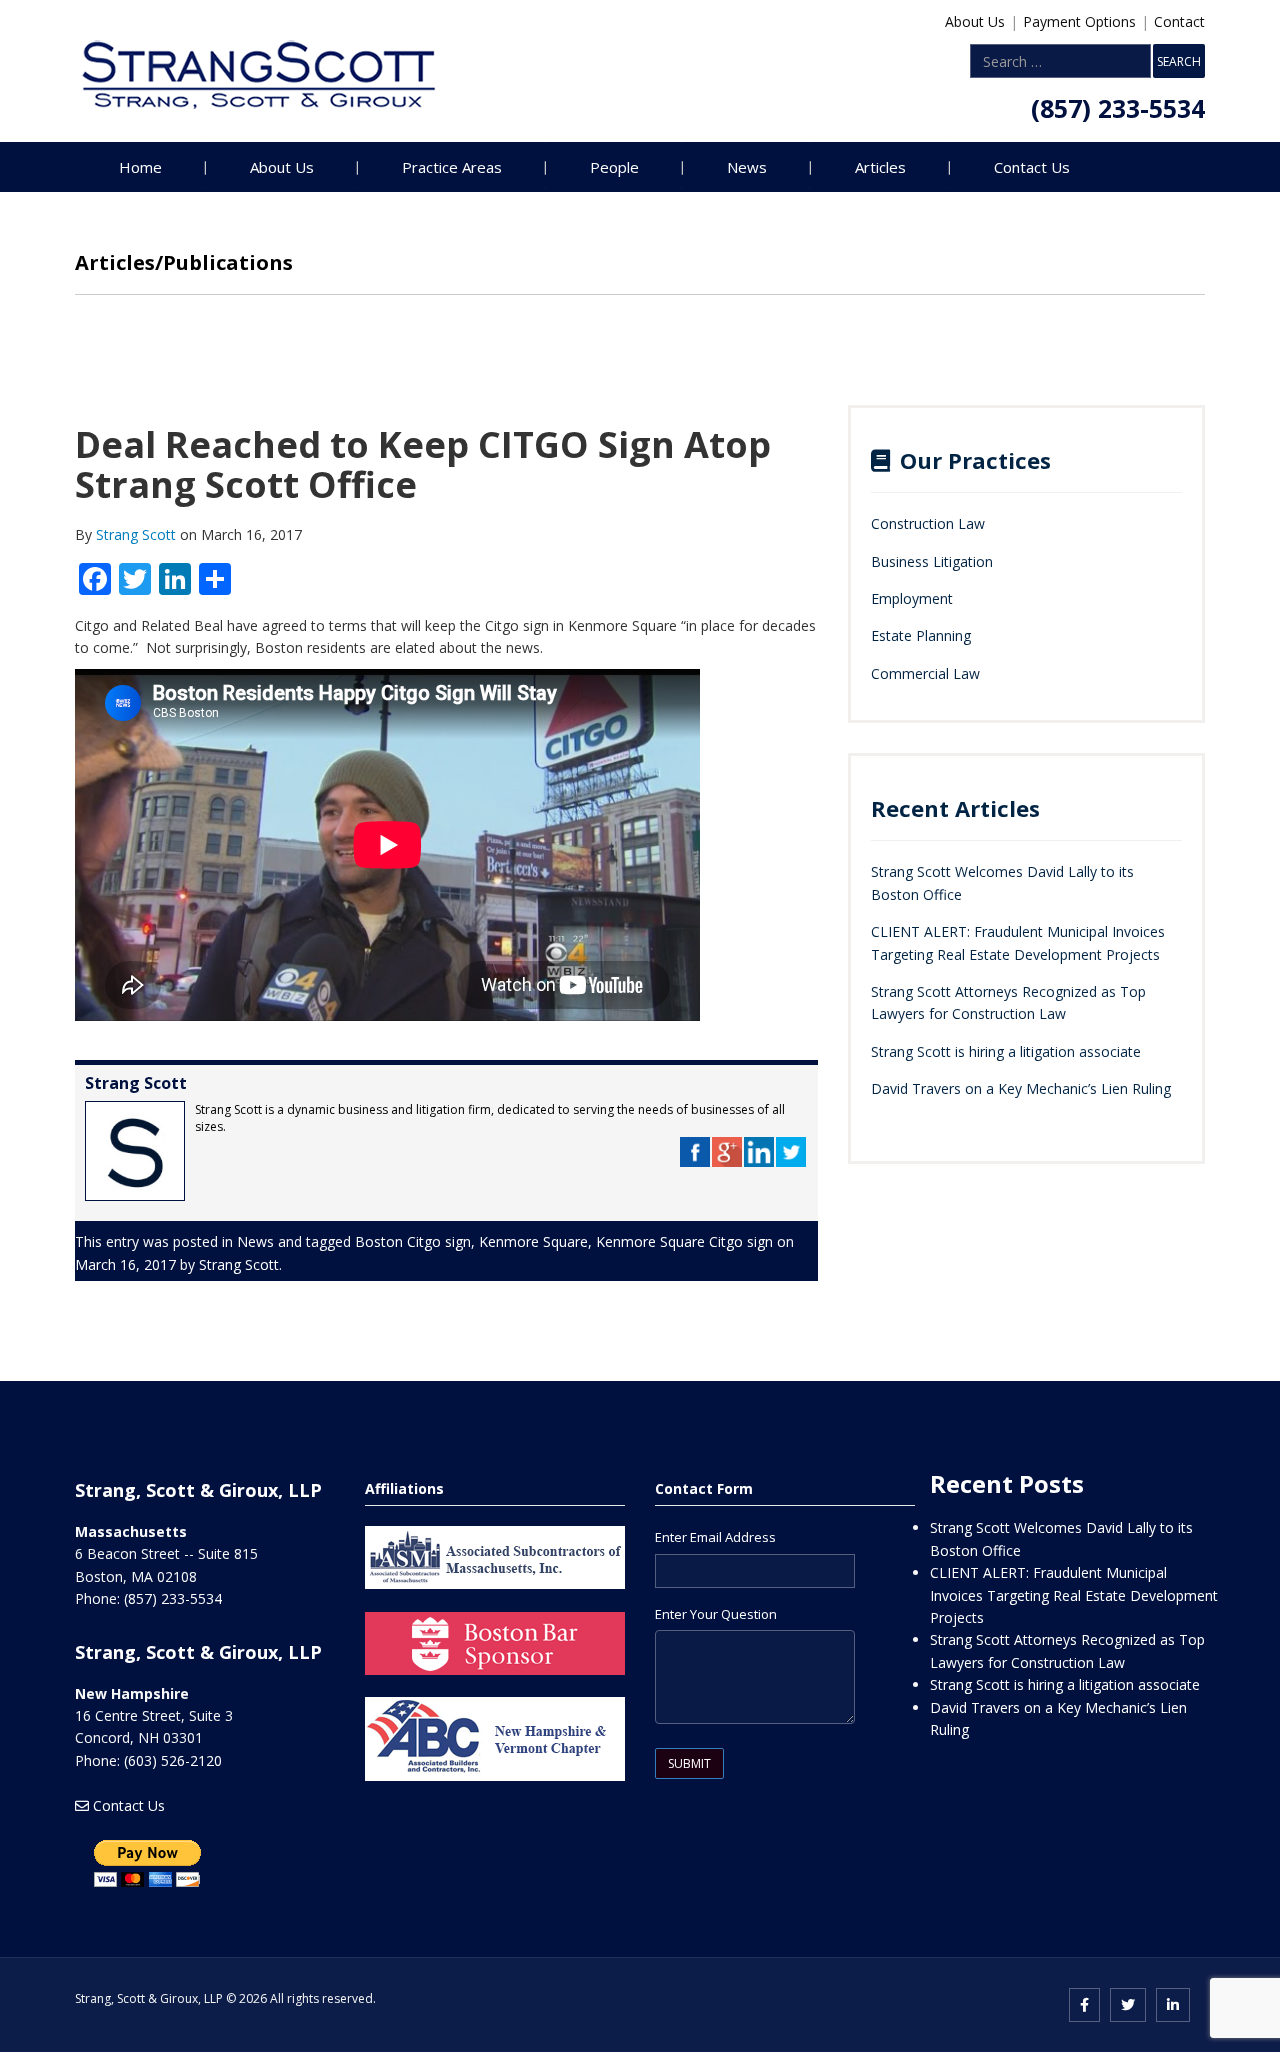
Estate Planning (921, 635)
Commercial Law (925, 673)
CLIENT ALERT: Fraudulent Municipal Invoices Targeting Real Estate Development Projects (1074, 1595)
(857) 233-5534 (1118, 108)
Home (140, 167)
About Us (975, 21)
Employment (912, 598)
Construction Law (928, 523)
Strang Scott (138, 534)
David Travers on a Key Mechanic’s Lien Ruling (1021, 1088)
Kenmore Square (533, 1241)
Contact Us (1032, 167)
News (747, 167)
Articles (880, 167)
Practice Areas (452, 167)
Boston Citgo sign (413, 1241)
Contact (1179, 21)
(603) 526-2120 (173, 1760)
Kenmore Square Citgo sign (684, 1241)
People (614, 167)
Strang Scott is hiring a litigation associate (1006, 1051)
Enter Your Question (716, 1614)
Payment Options (1079, 21)
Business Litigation (932, 561)
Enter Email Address (715, 1537)
